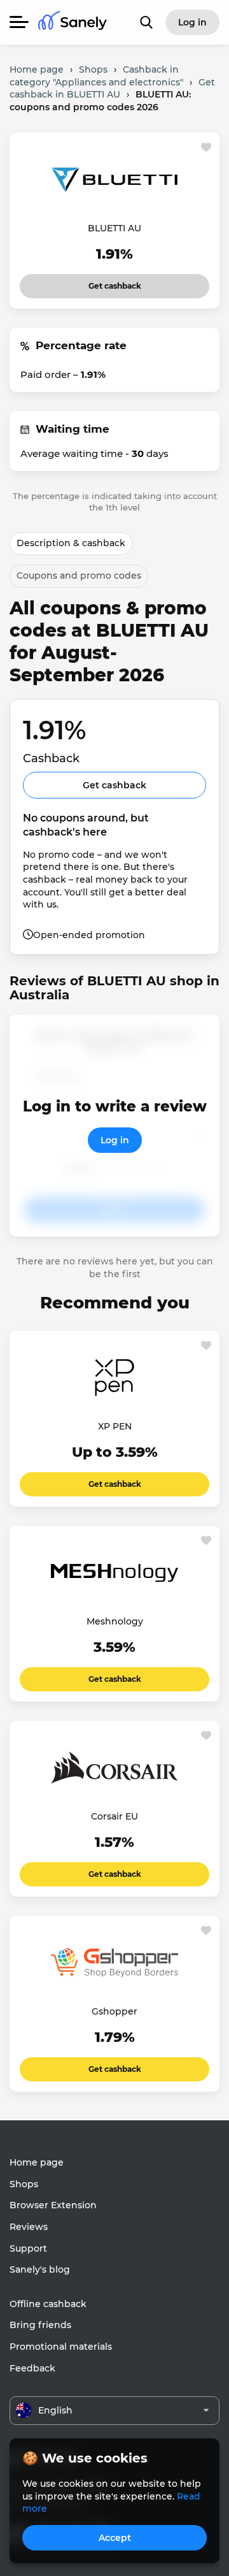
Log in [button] (192, 22)
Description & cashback (71, 543)
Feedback (32, 2368)
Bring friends (40, 2325)
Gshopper (114, 2011)
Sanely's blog (40, 2269)
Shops (24, 2184)
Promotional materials (61, 2347)
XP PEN (115, 1426)
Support (28, 2248)
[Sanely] (73, 23)
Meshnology (115, 1621)
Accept (115, 2538)
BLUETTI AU (114, 228)
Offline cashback (48, 2304)
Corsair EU (114, 1816)
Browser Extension (53, 2205)
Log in (115, 1140)
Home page (37, 2162)
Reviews (29, 2227)
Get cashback (115, 282)
